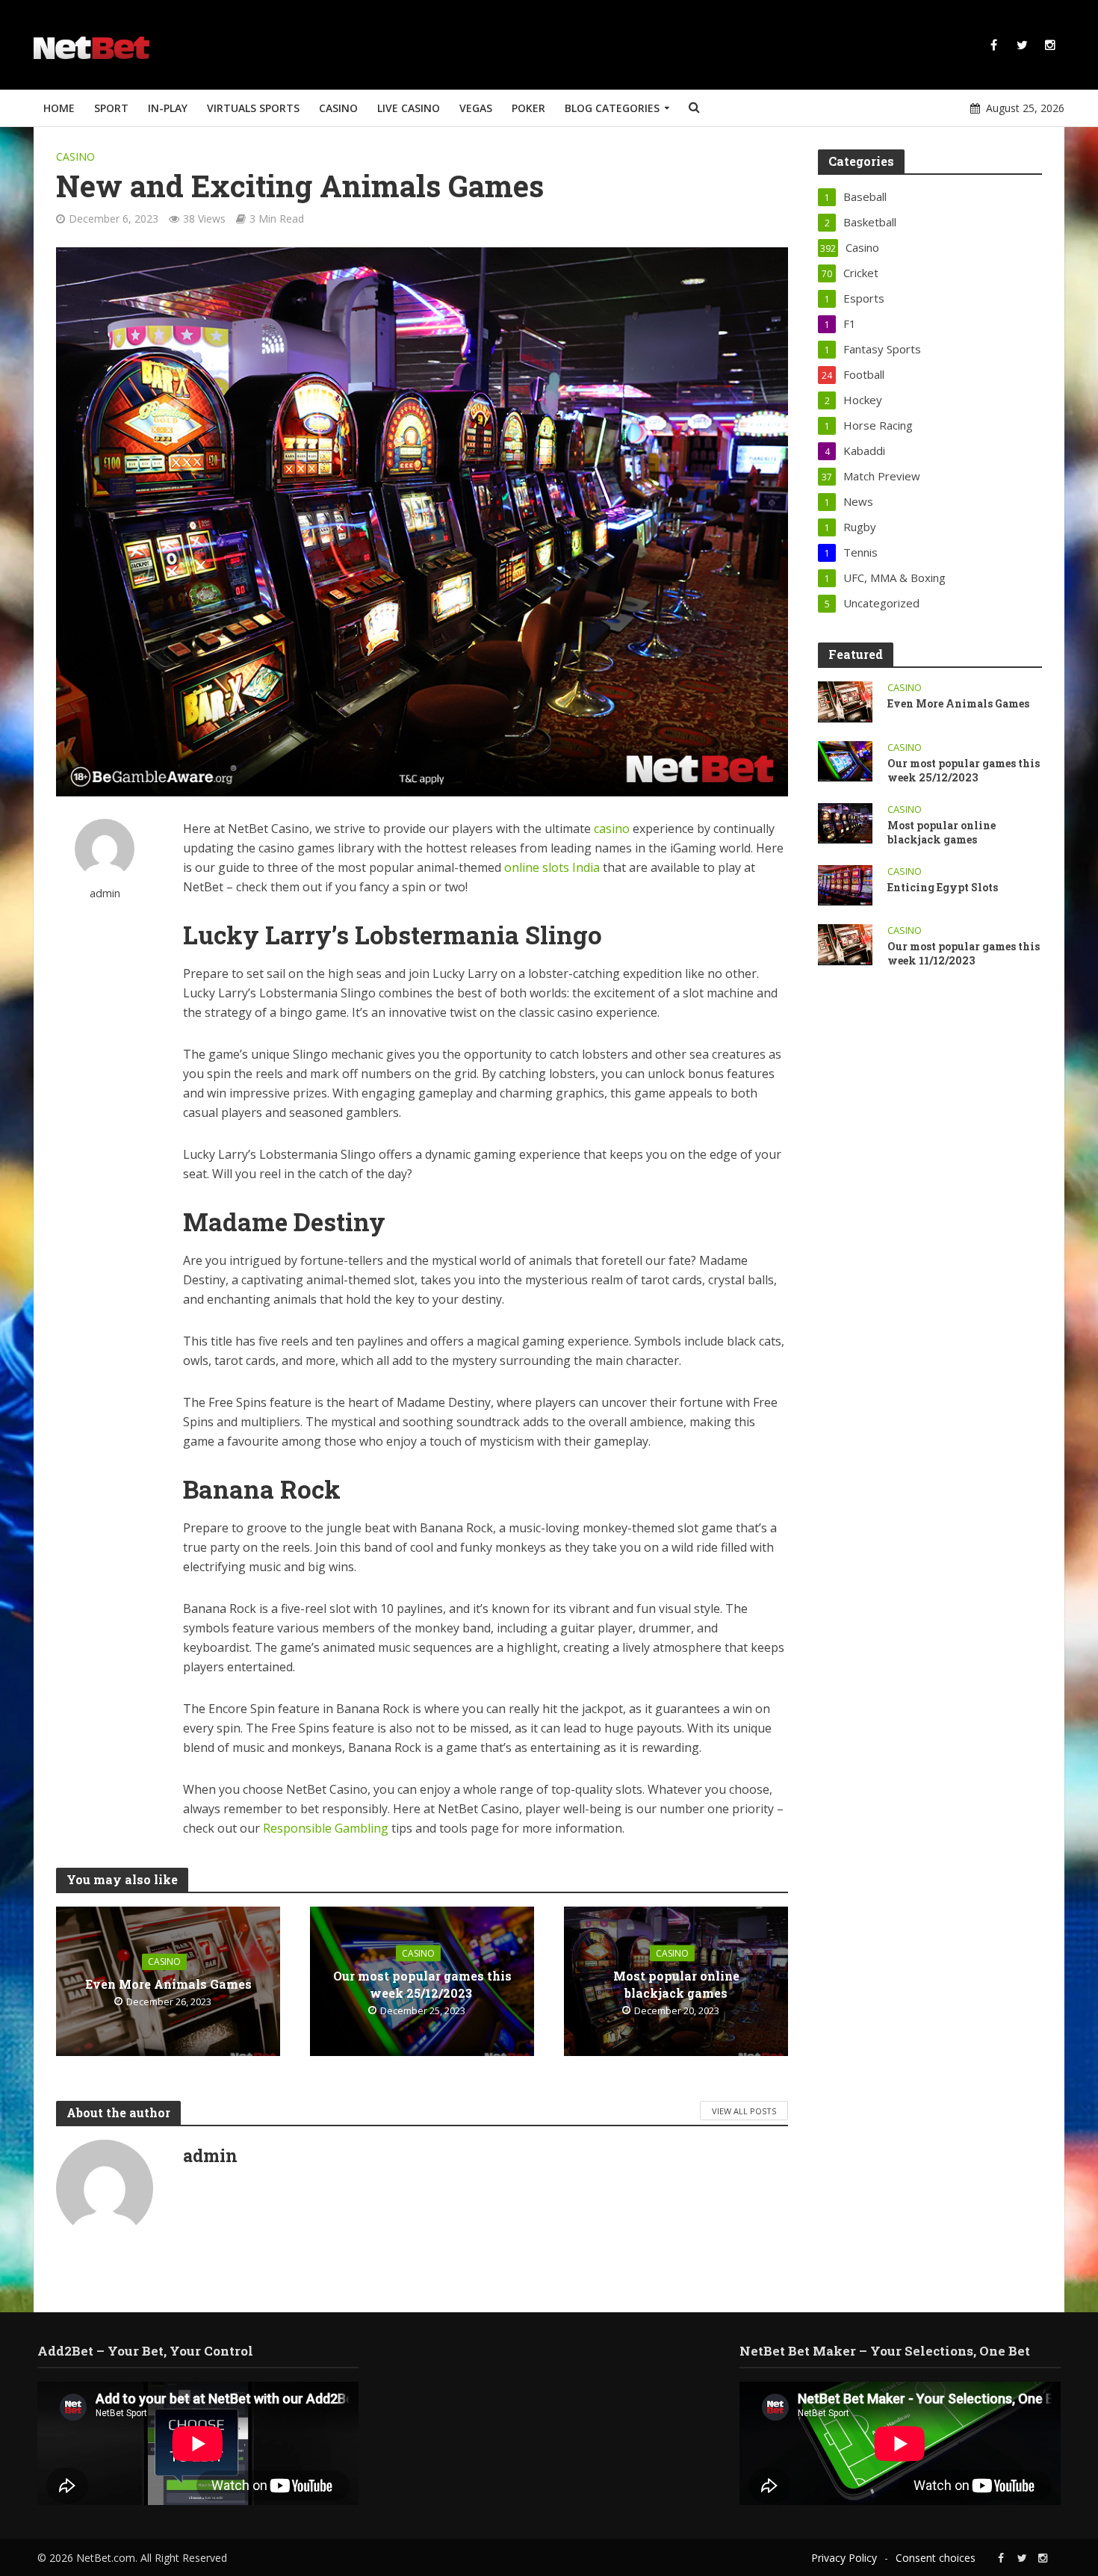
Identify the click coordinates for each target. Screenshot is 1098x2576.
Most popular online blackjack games (676, 1984)
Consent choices (936, 2558)
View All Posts (744, 2111)
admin (105, 893)
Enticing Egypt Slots (944, 887)
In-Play (168, 108)
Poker (528, 108)
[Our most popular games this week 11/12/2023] (845, 943)
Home (59, 108)
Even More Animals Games (168, 1984)
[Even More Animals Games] (845, 700)
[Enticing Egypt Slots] (845, 884)
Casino (338, 108)
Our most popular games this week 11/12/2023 (964, 953)
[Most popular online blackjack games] (845, 822)
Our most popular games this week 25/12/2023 (422, 1984)
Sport (111, 108)
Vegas (476, 108)
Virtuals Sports (253, 108)
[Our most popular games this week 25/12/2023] (845, 760)
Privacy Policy (844, 2558)
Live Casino (409, 108)
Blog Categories (612, 108)
